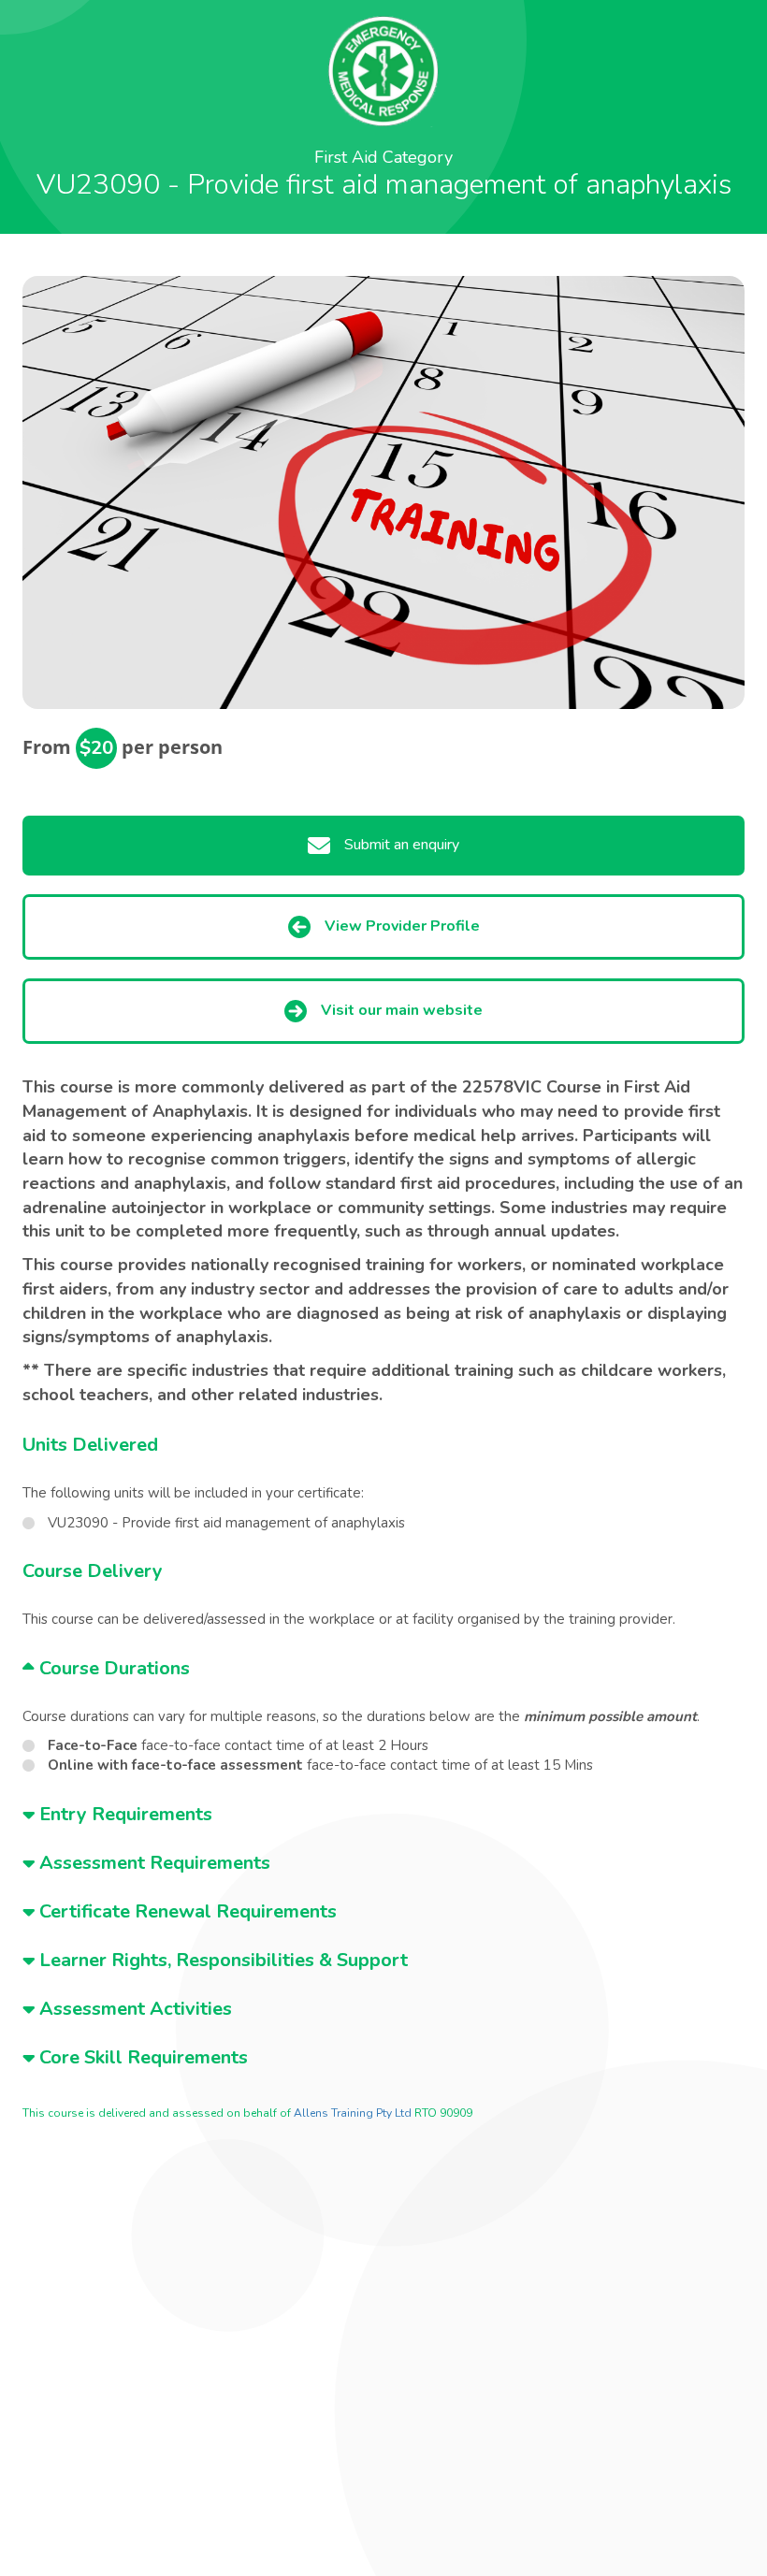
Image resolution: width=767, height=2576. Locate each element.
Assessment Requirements (152, 1863)
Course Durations (112, 1668)
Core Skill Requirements (141, 2057)
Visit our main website (402, 1010)
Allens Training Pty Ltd (353, 2113)
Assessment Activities (133, 2009)
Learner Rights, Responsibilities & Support (221, 1960)
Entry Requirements (123, 1814)
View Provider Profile (402, 926)
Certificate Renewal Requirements (186, 1911)
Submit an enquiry (402, 845)
